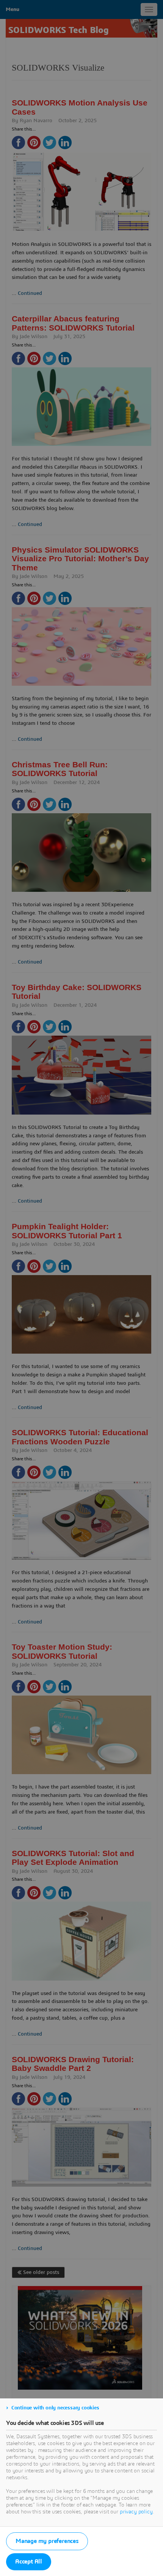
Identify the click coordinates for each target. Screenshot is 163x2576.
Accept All (29, 2562)
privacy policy (136, 2512)
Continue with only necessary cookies (55, 2408)
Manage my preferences (47, 2541)
